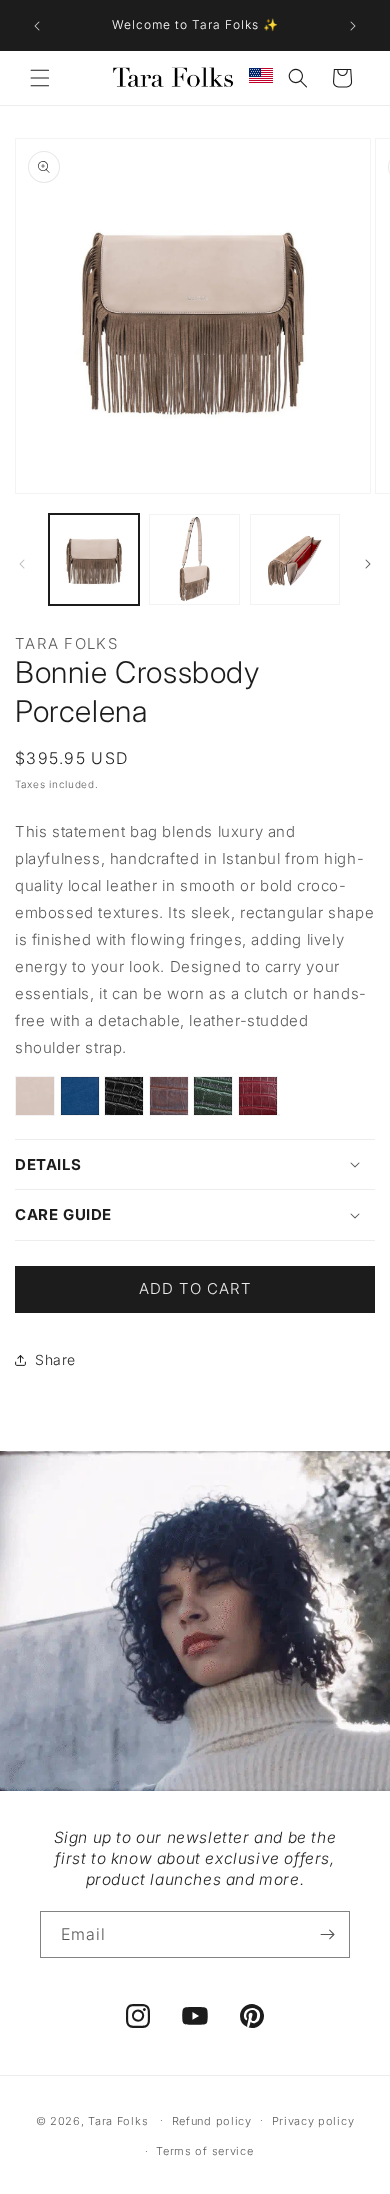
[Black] (124, 1100)
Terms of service (204, 2151)
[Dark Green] (213, 1100)
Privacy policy (313, 2121)
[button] (40, 78)
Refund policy (212, 2121)
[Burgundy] (259, 1100)
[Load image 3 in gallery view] (295, 559)
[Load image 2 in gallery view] (194, 559)
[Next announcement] (353, 26)
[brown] (169, 1100)
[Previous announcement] (37, 26)
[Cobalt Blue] (80, 1100)
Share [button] (55, 1359)
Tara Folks (118, 2120)
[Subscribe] (327, 1934)
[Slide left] (22, 564)
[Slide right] (368, 564)
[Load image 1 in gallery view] (94, 559)
